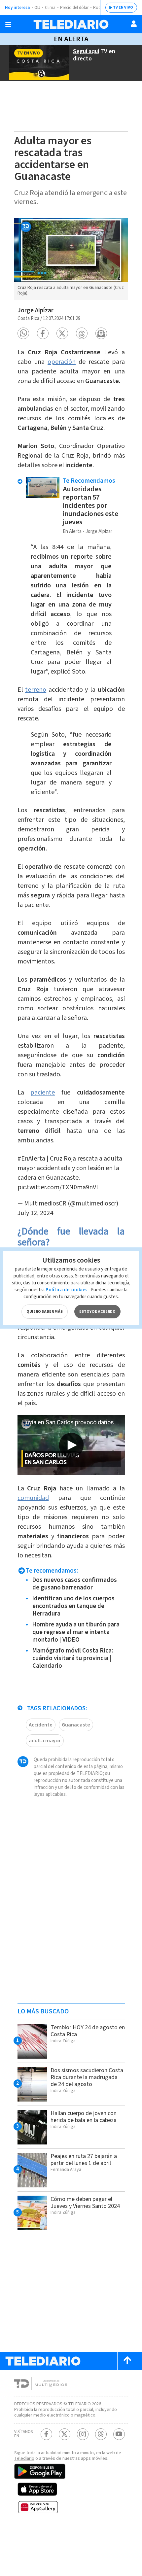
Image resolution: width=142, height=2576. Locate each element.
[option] (71, 259)
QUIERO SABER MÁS (45, 1312)
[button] (23, 333)
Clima (50, 8)
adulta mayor (45, 1741)
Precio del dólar (74, 8)
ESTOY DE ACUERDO (97, 1312)
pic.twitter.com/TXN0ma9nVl (58, 1187)
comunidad (33, 1498)
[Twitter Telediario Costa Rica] (65, 2434)
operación (62, 362)
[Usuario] (134, 24)
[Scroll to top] (127, 2361)
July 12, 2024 (35, 1213)
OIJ (37, 8)
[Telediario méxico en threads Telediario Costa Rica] (101, 2434)
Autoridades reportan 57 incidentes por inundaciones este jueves (90, 505)
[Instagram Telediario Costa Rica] (83, 2434)
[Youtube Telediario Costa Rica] (119, 2434)
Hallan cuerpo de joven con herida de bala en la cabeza (84, 2117)
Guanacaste (76, 1725)
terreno (36, 690)
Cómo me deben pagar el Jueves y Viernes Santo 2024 (85, 2203)
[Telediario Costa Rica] (71, 24)
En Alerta (71, 39)
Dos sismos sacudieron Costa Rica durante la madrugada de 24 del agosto (87, 2077)
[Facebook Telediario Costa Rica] (46, 2434)
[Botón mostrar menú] (8, 24)
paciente (43, 1093)
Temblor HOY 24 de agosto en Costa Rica (88, 2031)
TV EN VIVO (123, 7)
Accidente (41, 1725)
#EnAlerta (31, 1159)
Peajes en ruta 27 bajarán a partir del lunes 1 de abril (84, 2160)
